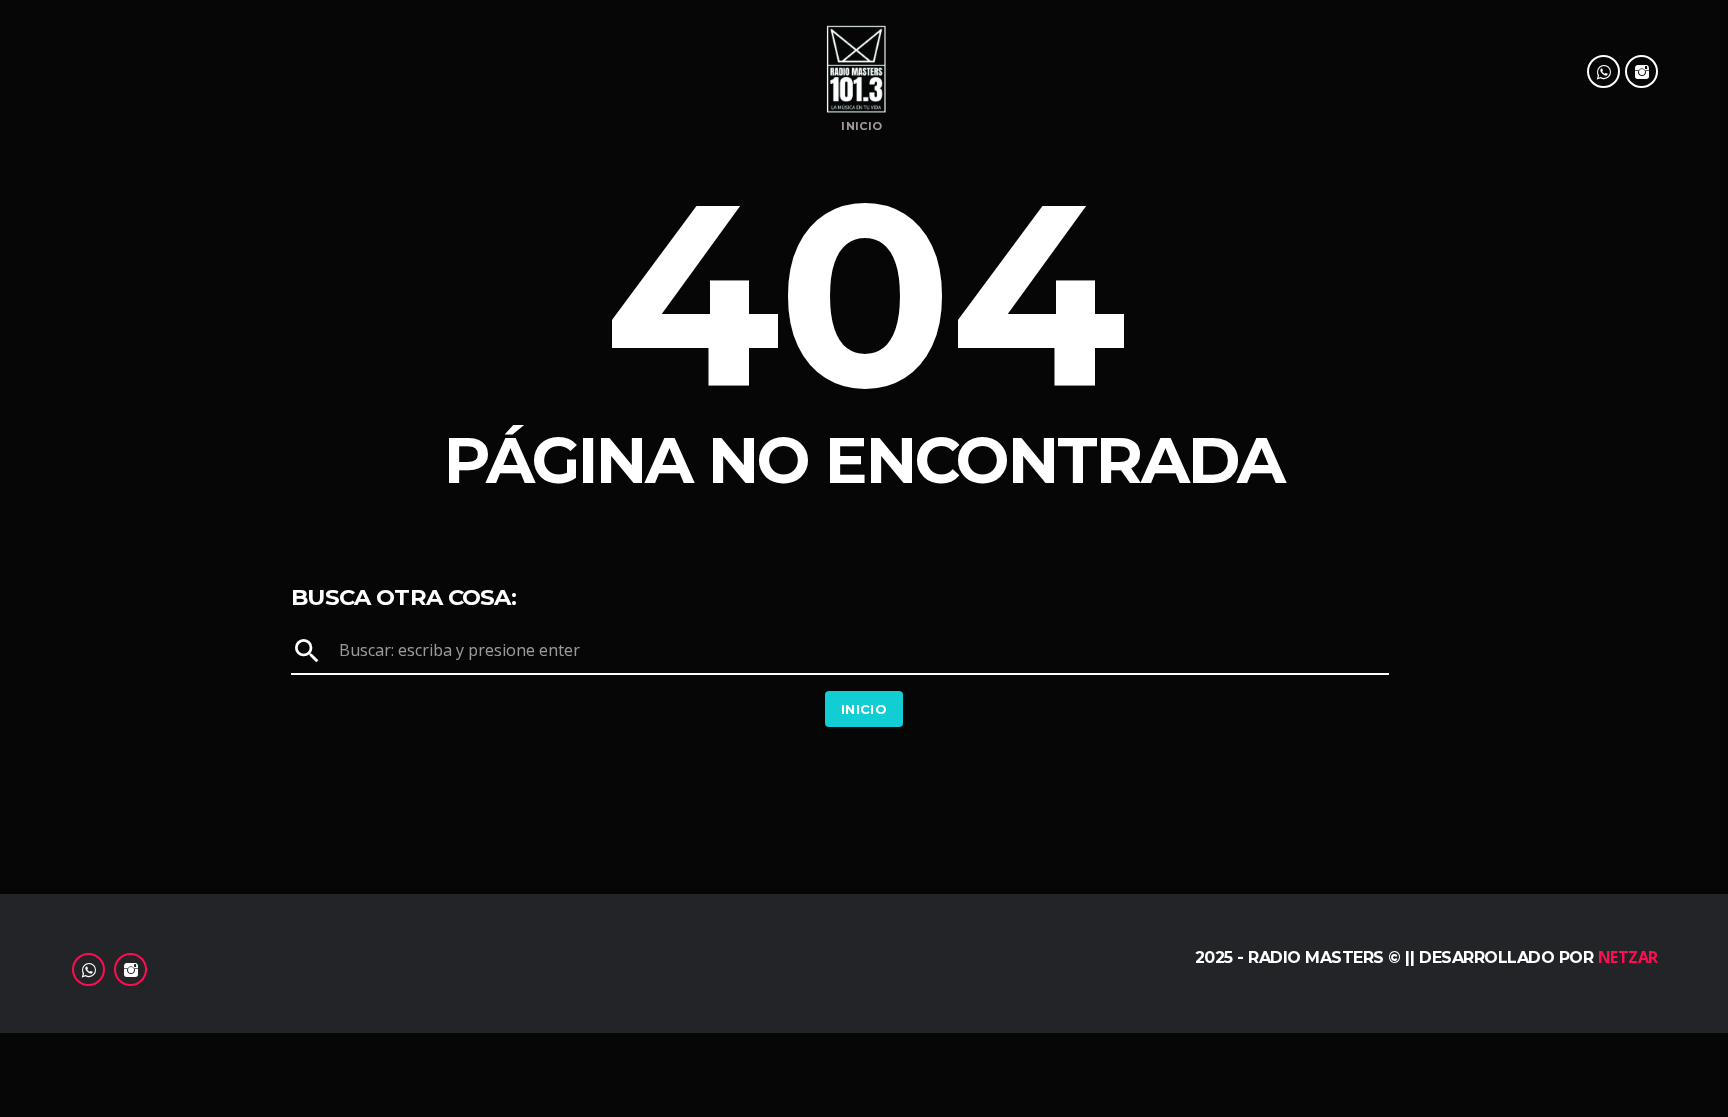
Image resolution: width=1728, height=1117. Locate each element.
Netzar (1628, 957)
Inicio (861, 126)
